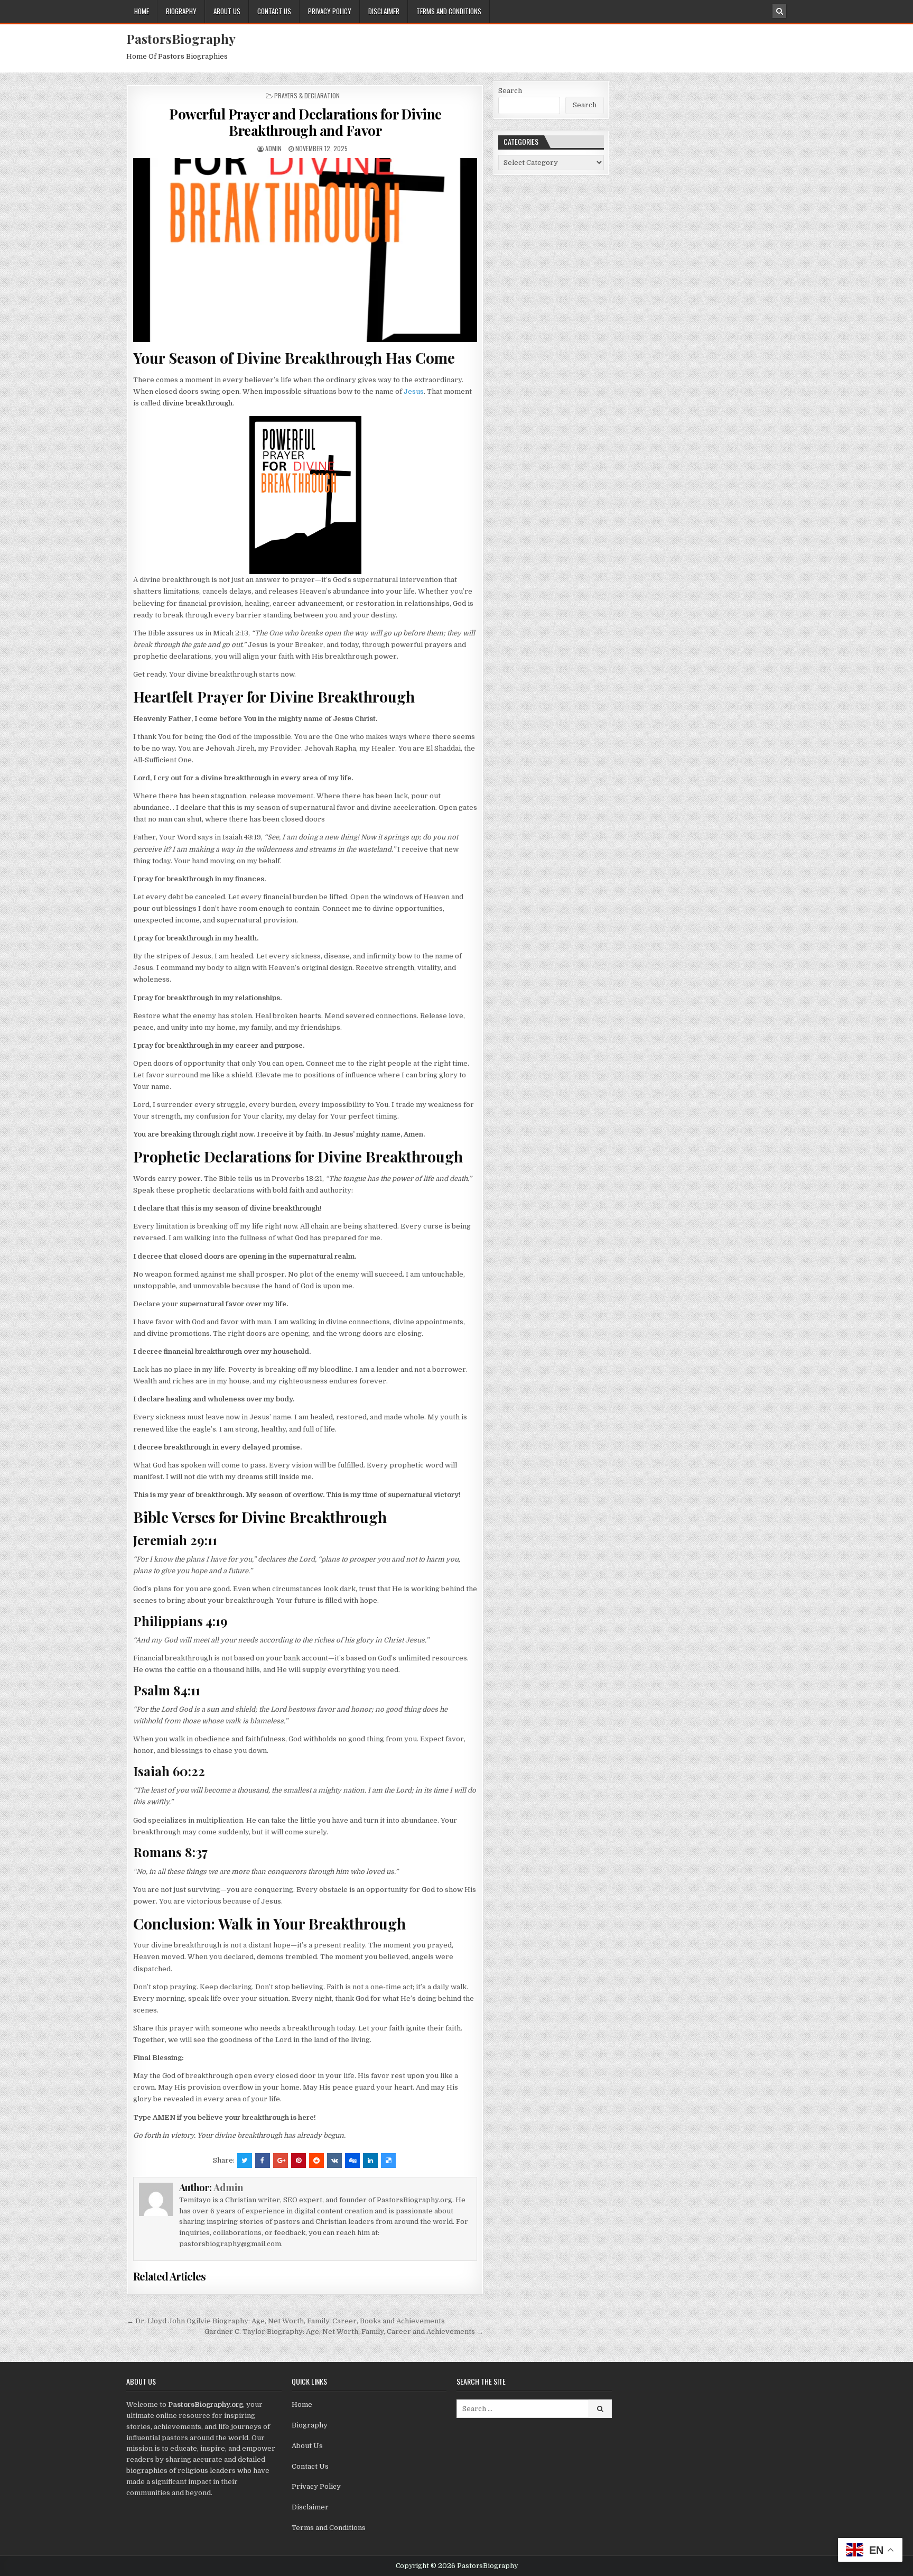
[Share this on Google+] (281, 2160)
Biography (181, 11)
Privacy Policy (330, 11)
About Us (227, 11)
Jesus (414, 391)
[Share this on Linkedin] (370, 2160)
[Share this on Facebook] (263, 2160)
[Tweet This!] (245, 2160)
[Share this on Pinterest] (299, 2160)
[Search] (779, 11)
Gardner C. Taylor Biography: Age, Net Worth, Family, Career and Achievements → (344, 2332)
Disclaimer (384, 11)
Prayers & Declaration (307, 95)
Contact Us (274, 11)
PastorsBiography (181, 39)
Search (510, 91)
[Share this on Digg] (352, 2160)
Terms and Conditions (449, 11)
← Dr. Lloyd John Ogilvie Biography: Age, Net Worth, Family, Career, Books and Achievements (286, 2321)
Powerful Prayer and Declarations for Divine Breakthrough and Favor (305, 122)
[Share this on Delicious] (388, 2160)
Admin (273, 148)
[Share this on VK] (334, 2160)
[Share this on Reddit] (316, 2160)
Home (142, 11)
